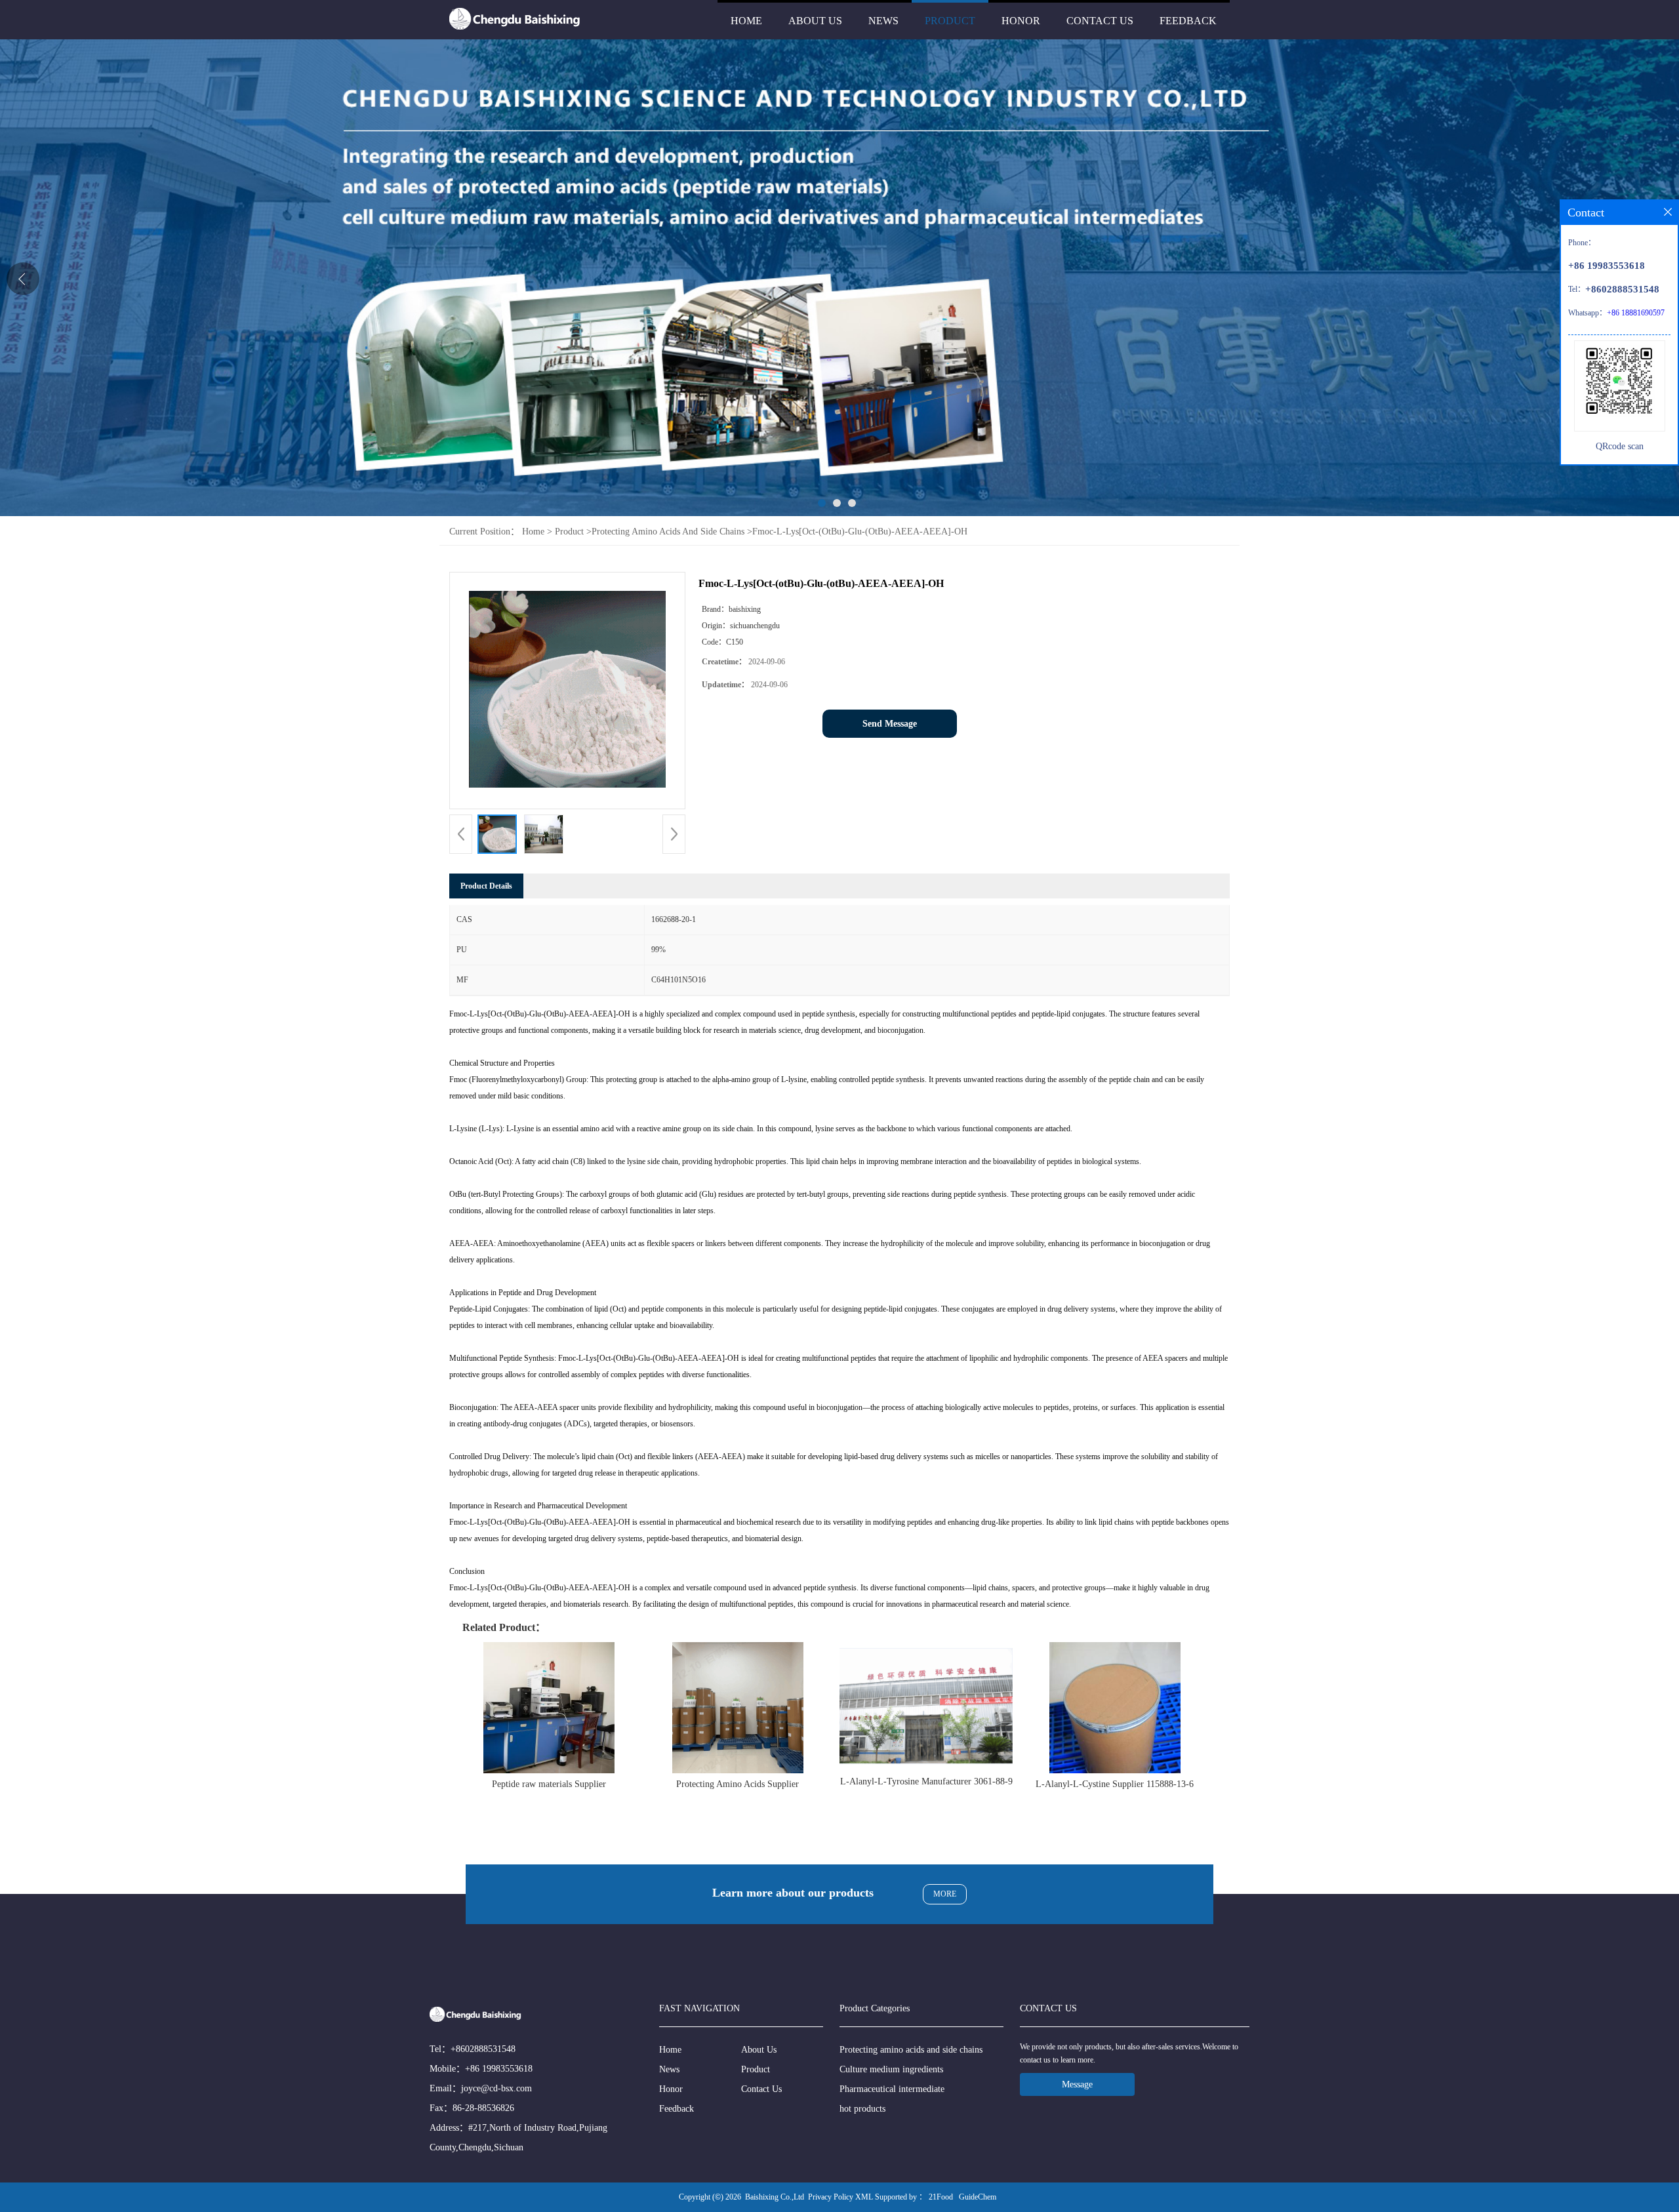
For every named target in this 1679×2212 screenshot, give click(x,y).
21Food (941, 2197)
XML (864, 2197)
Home (746, 21)
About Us (815, 21)
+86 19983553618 (499, 2069)
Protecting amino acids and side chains (668, 532)
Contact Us (1100, 21)
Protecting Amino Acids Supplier (738, 1784)
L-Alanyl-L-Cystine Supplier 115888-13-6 (1115, 1784)
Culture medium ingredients (891, 2069)
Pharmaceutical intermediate (892, 2089)
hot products (862, 2109)
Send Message (890, 724)
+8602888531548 (483, 2049)
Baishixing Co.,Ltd (775, 2197)
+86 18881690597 (1636, 313)
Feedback (1188, 21)
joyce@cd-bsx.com (496, 2088)
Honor (1021, 21)
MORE (945, 1894)
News (883, 21)
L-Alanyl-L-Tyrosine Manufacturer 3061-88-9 (926, 1781)
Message (1077, 2084)
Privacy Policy (831, 2197)
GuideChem (978, 2197)
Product (950, 21)
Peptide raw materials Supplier (549, 1784)
